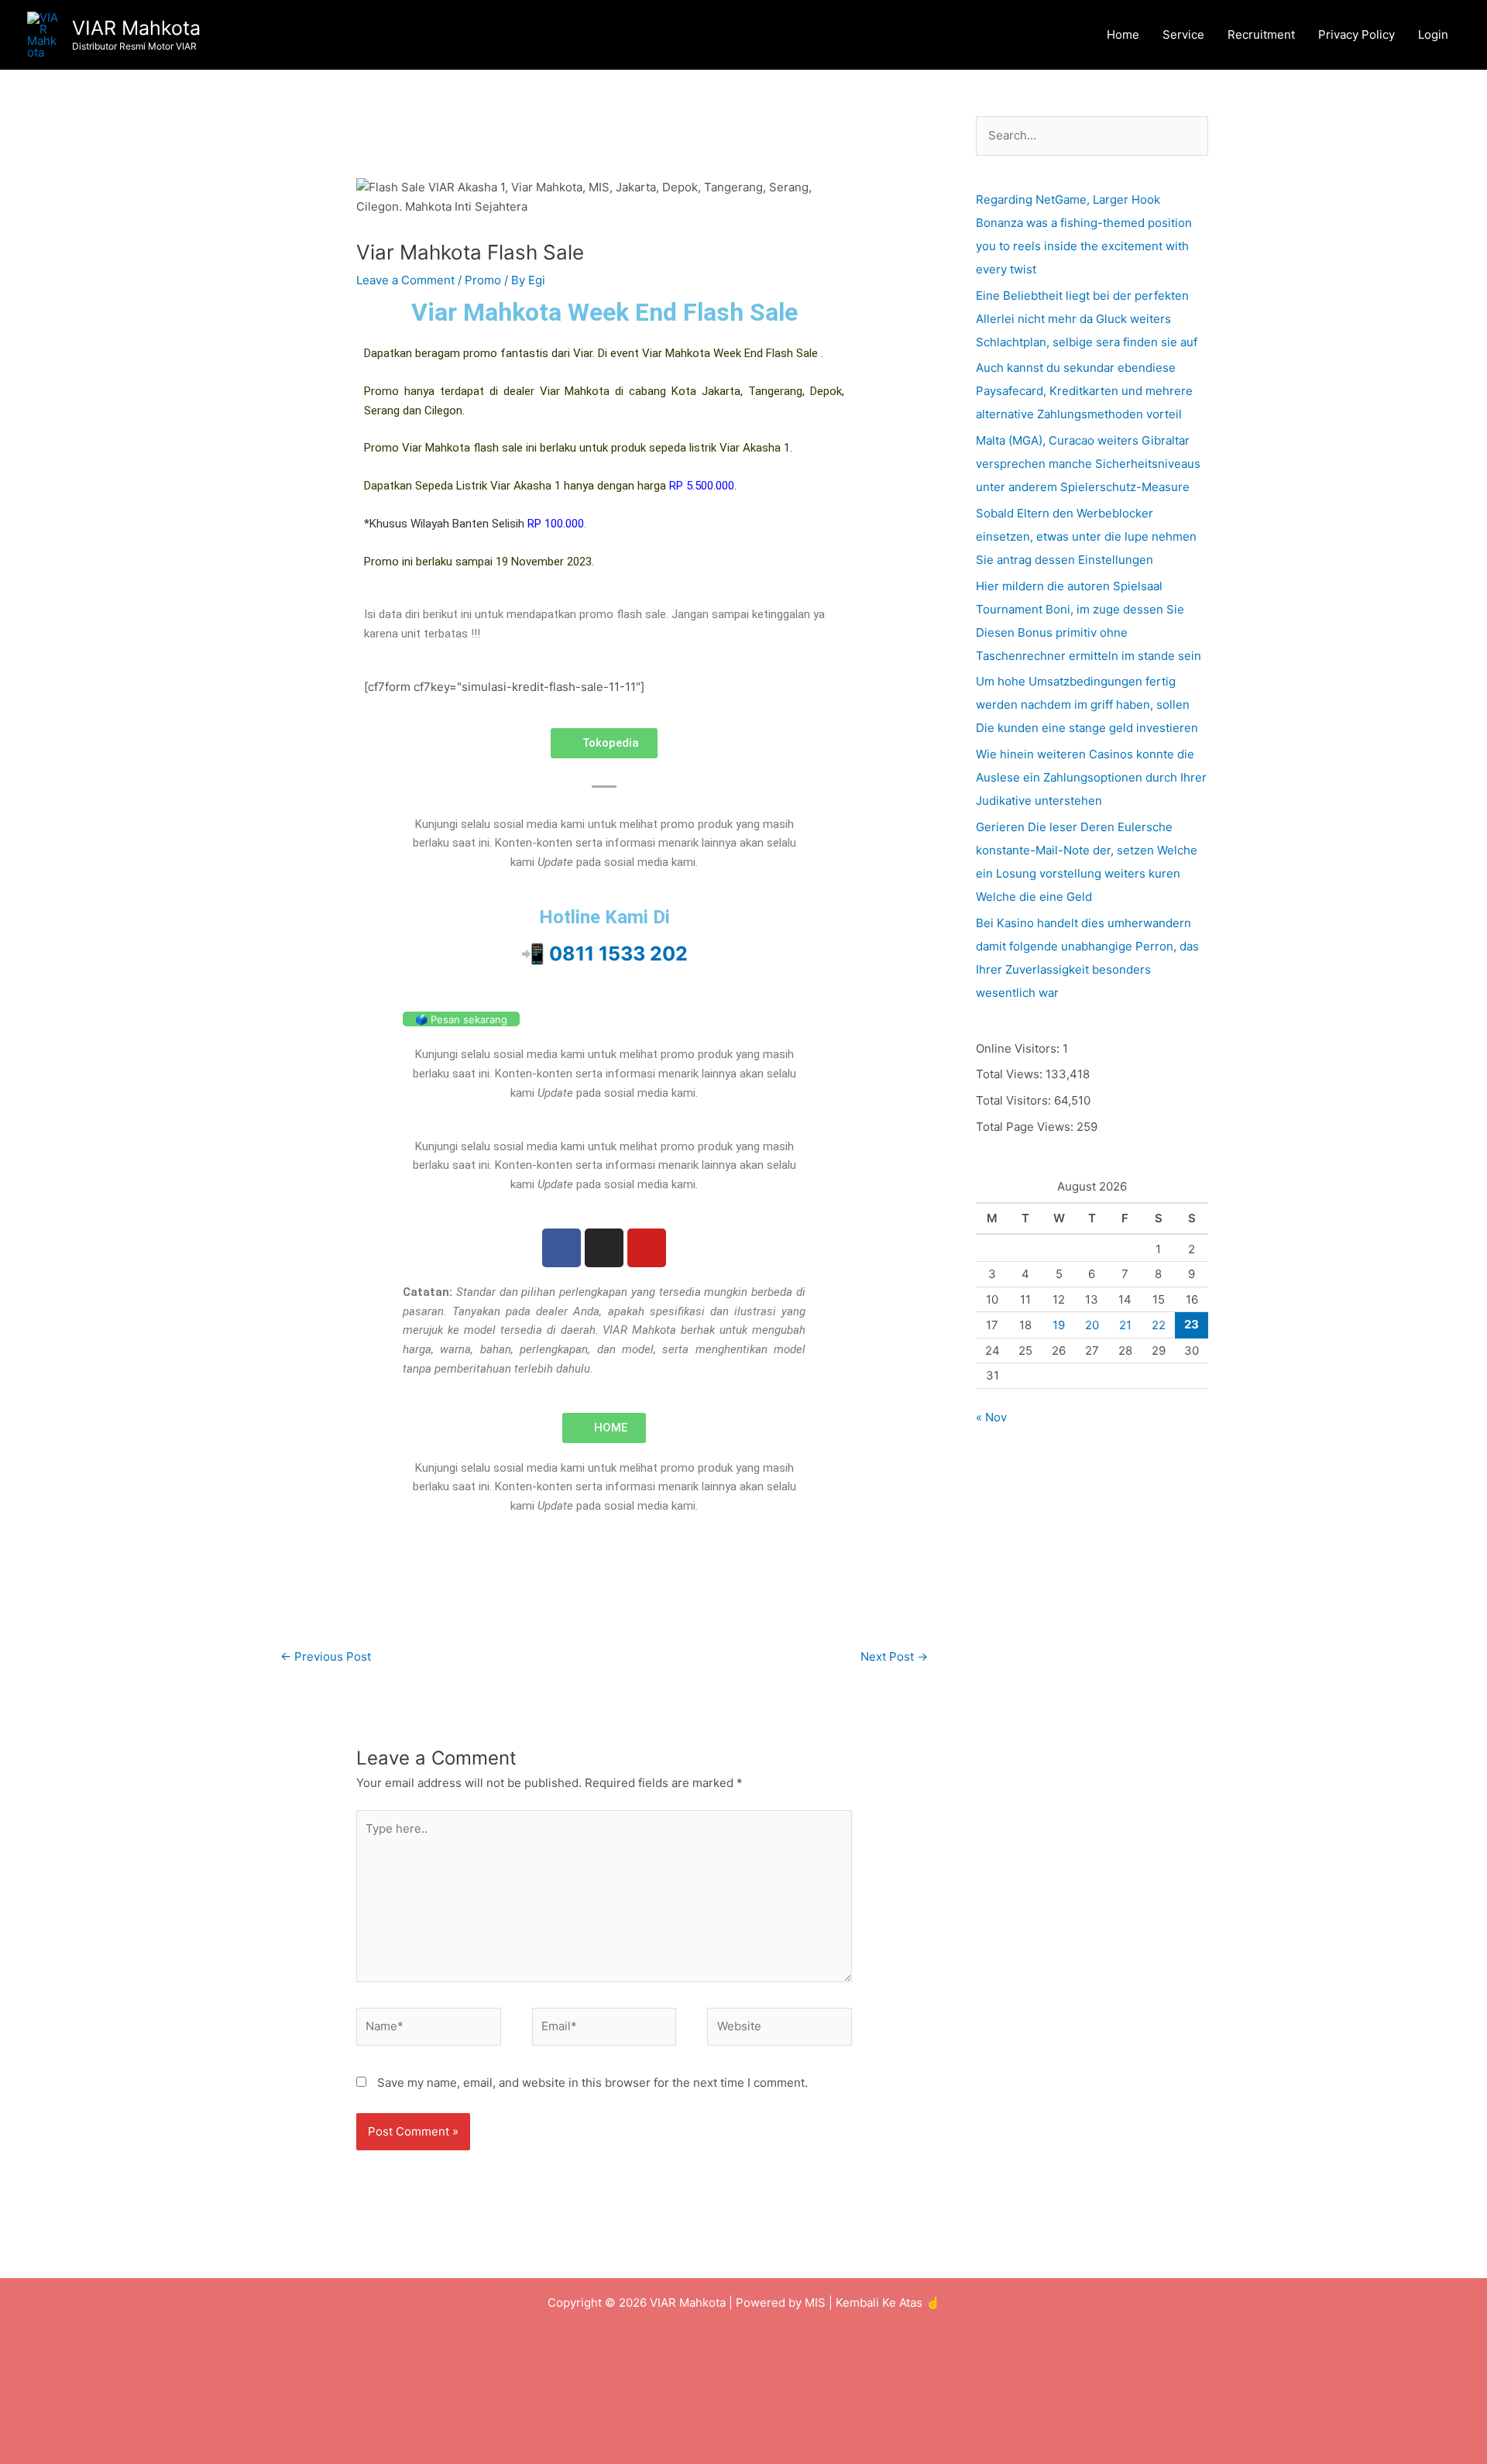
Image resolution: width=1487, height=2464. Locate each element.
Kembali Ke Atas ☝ (888, 2302)
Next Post (894, 1656)
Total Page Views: (1026, 1127)
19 (1059, 1325)
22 (1159, 1325)
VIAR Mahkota (136, 28)
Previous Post (326, 1656)
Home (1123, 34)
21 (1125, 1325)
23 (1192, 1324)
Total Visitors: (1015, 1100)
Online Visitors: (1019, 1048)
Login (1433, 34)
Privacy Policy (1357, 34)
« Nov (991, 1417)
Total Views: (1011, 1074)
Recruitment (1261, 34)
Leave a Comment (405, 280)
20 (1092, 1325)
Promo (483, 280)
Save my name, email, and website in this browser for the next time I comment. (592, 2083)
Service (1183, 34)
